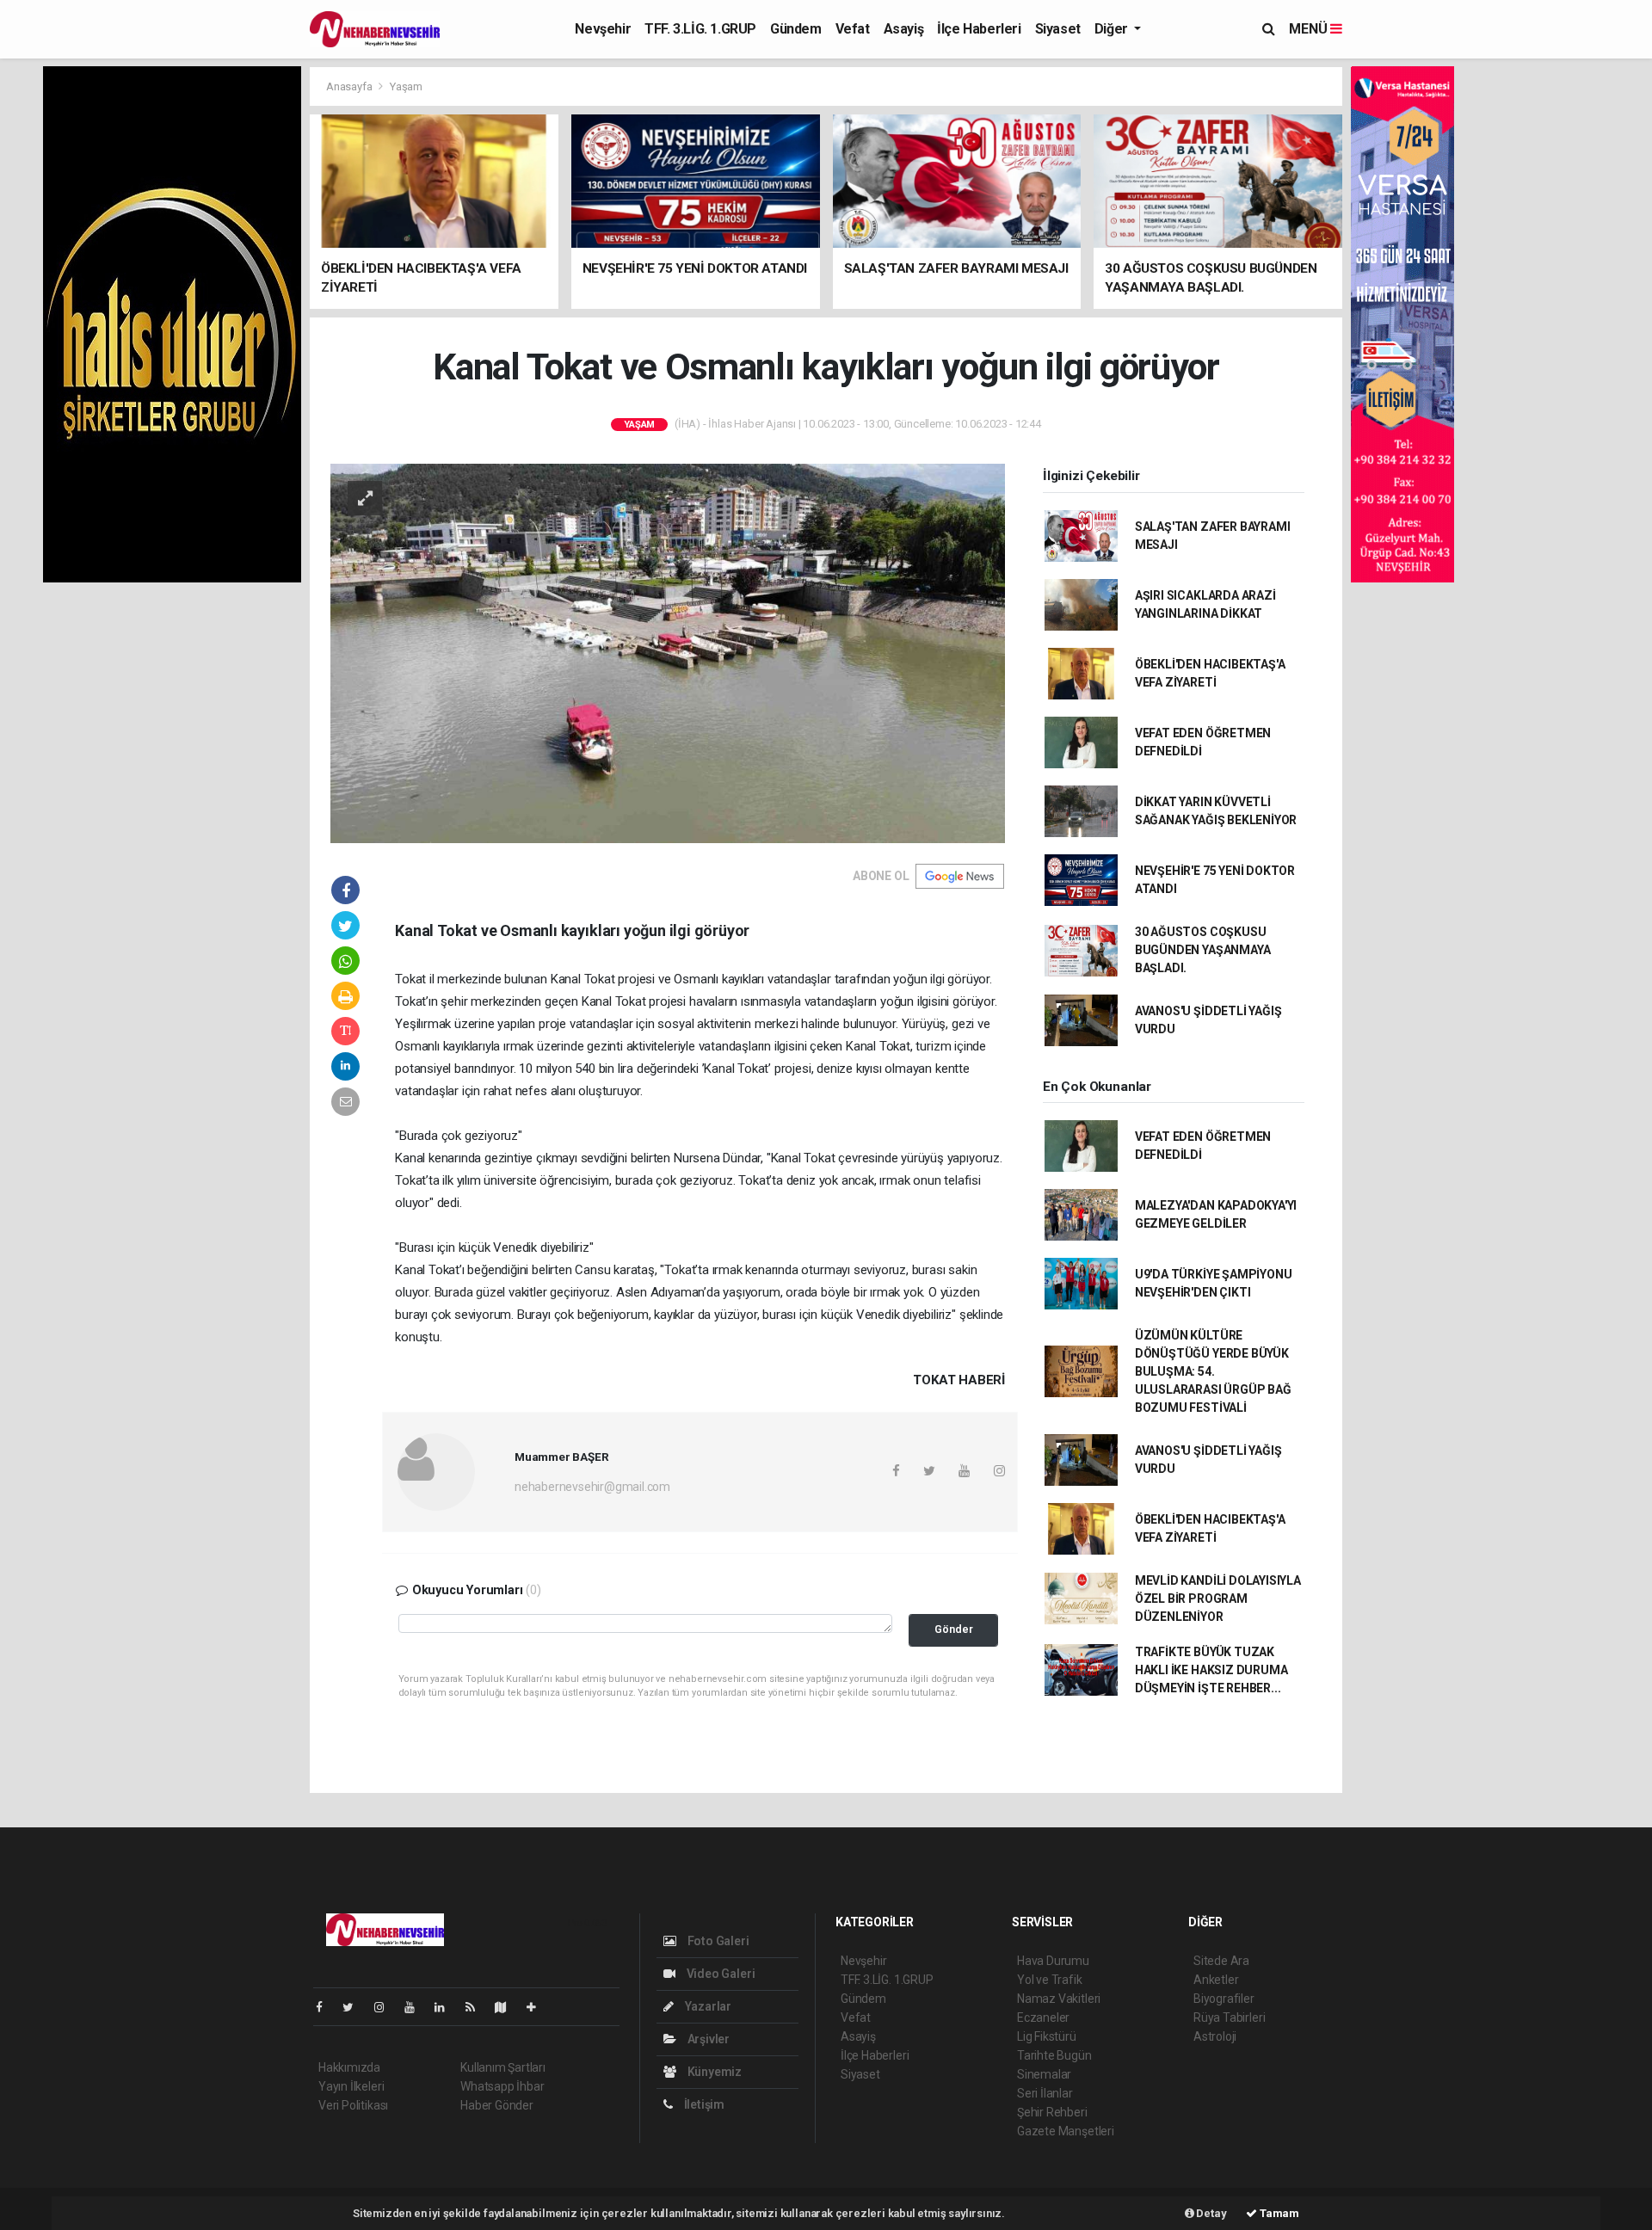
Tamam (1278, 2213)
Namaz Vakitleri (1059, 1999)
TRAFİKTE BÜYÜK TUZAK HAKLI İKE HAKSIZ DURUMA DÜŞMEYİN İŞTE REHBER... (1211, 1670)
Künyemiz (713, 2072)
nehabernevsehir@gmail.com (592, 1487)
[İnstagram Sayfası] (386, 2007)
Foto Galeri (717, 1941)
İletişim (703, 2104)
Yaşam (406, 86)
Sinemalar (1044, 2074)
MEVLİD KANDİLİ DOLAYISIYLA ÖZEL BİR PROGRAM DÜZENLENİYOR (1218, 1599)
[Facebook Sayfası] (326, 2007)
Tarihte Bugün (1054, 2055)
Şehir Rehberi (1052, 2112)
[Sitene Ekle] (538, 2007)
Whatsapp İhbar (502, 2086)
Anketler (1216, 1980)
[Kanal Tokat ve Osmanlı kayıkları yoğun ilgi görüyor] (668, 652)
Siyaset (1058, 29)
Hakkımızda (349, 2067)
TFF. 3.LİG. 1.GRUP (700, 29)
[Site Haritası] (508, 2007)
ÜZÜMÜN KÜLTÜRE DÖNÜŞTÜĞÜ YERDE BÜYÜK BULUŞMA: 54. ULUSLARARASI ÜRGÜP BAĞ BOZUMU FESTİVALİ (1213, 1371)
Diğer (1113, 29)
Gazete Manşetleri (1066, 2131)
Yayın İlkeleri (351, 2086)
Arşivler (707, 2039)
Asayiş (904, 29)
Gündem (796, 29)
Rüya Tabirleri (1229, 2017)
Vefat (853, 29)
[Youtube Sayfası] (416, 2007)
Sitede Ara (1221, 1961)
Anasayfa (350, 86)
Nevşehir (603, 29)
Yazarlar (707, 2006)
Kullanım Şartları (503, 2067)
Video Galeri (719, 1974)
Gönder (954, 1629)
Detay (1211, 2213)
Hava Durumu (1053, 1961)
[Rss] (477, 2007)
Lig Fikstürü (1047, 2036)
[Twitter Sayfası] (355, 2007)
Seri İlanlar (1045, 2093)
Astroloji (1215, 2036)
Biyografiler (1224, 1999)
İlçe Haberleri (979, 29)
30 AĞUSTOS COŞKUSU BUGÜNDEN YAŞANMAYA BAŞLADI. (1203, 950)
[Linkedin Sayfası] (447, 2007)
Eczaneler (1043, 2017)
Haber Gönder (497, 2105)
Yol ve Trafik (1050, 1980)
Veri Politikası (353, 2105)
